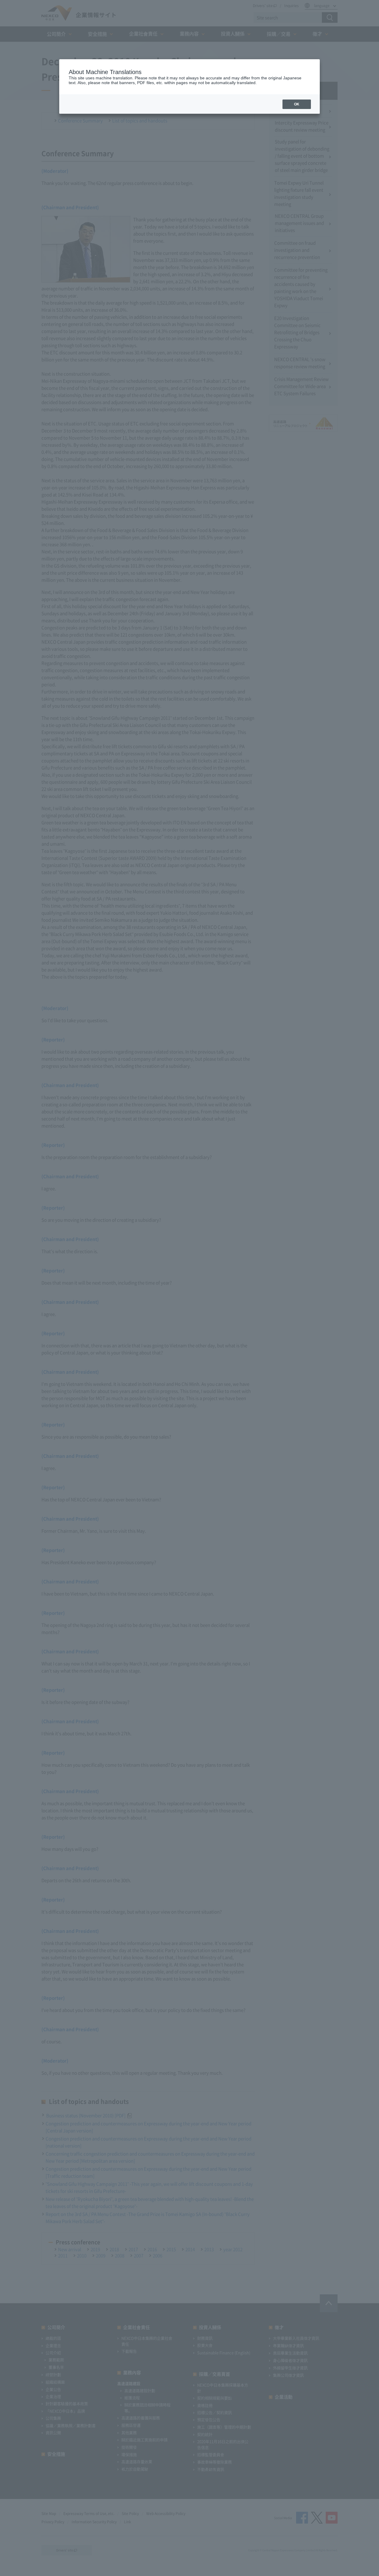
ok (297, 104)
